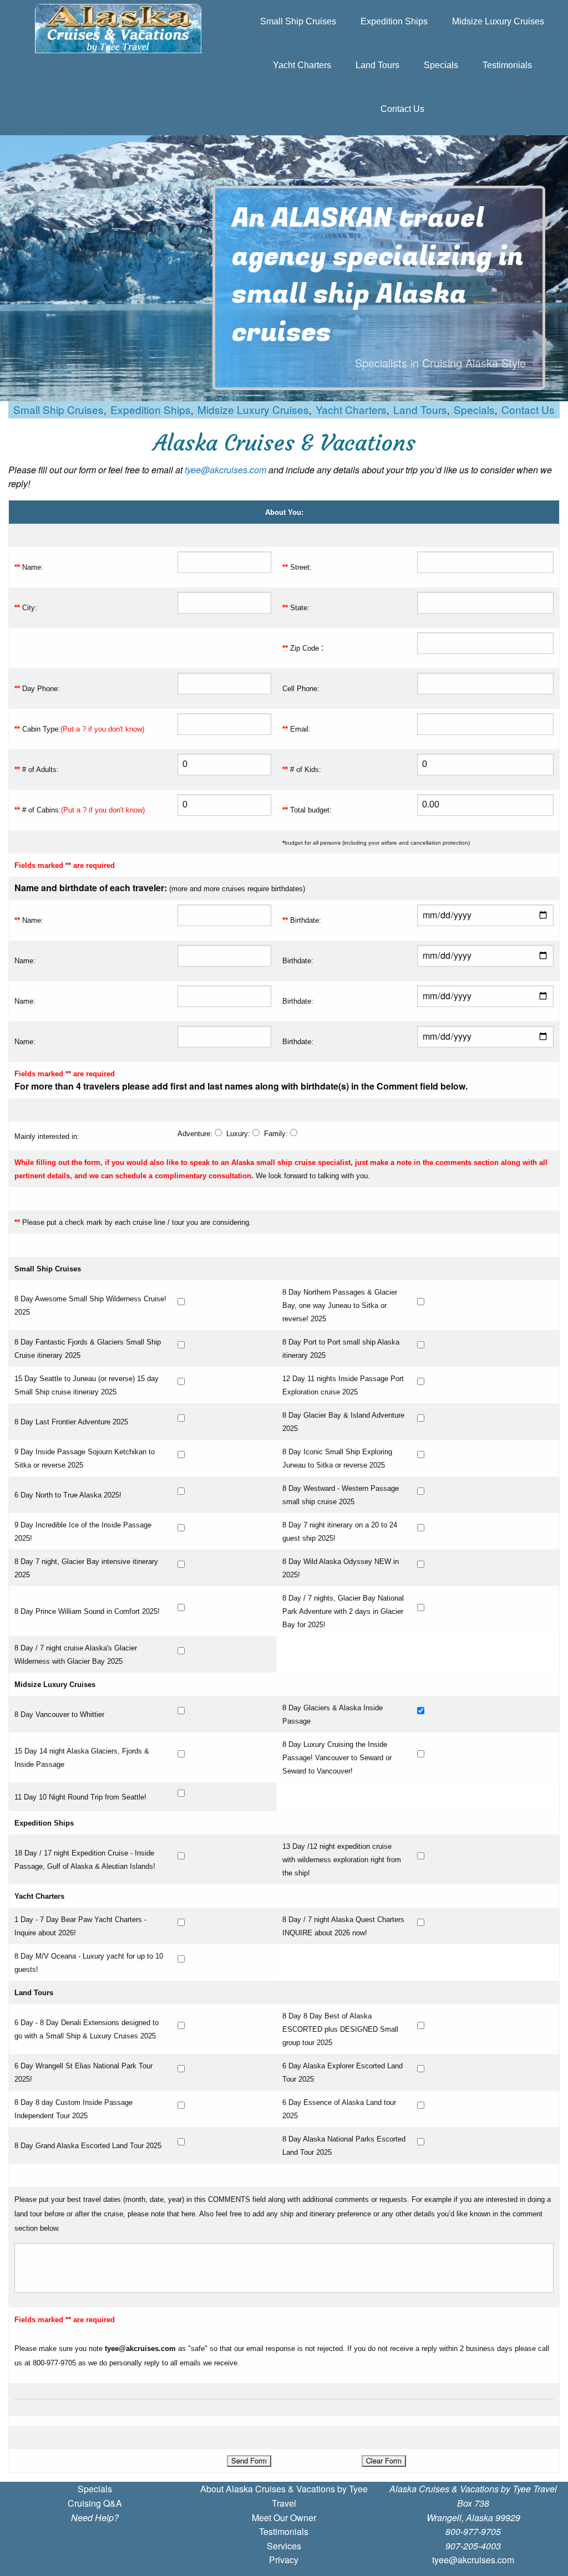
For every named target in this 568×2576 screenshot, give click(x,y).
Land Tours (377, 65)
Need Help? (95, 2518)
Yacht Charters (302, 65)
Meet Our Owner (284, 2518)
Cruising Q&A (95, 2503)
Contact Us (402, 109)
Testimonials (507, 65)
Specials (441, 65)
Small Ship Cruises (298, 21)
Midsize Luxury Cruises (498, 21)
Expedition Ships (394, 21)
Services (284, 2546)
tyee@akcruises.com (225, 470)
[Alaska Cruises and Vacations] (118, 29)
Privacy (284, 2560)
